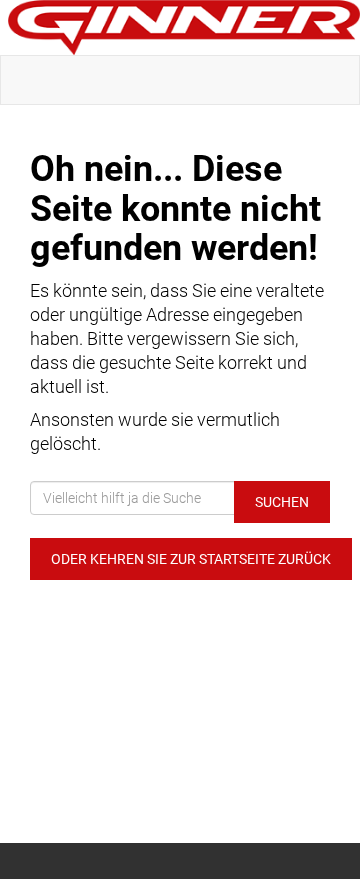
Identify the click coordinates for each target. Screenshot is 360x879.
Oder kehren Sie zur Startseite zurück (191, 559)
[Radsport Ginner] (184, 27)
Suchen (282, 502)
